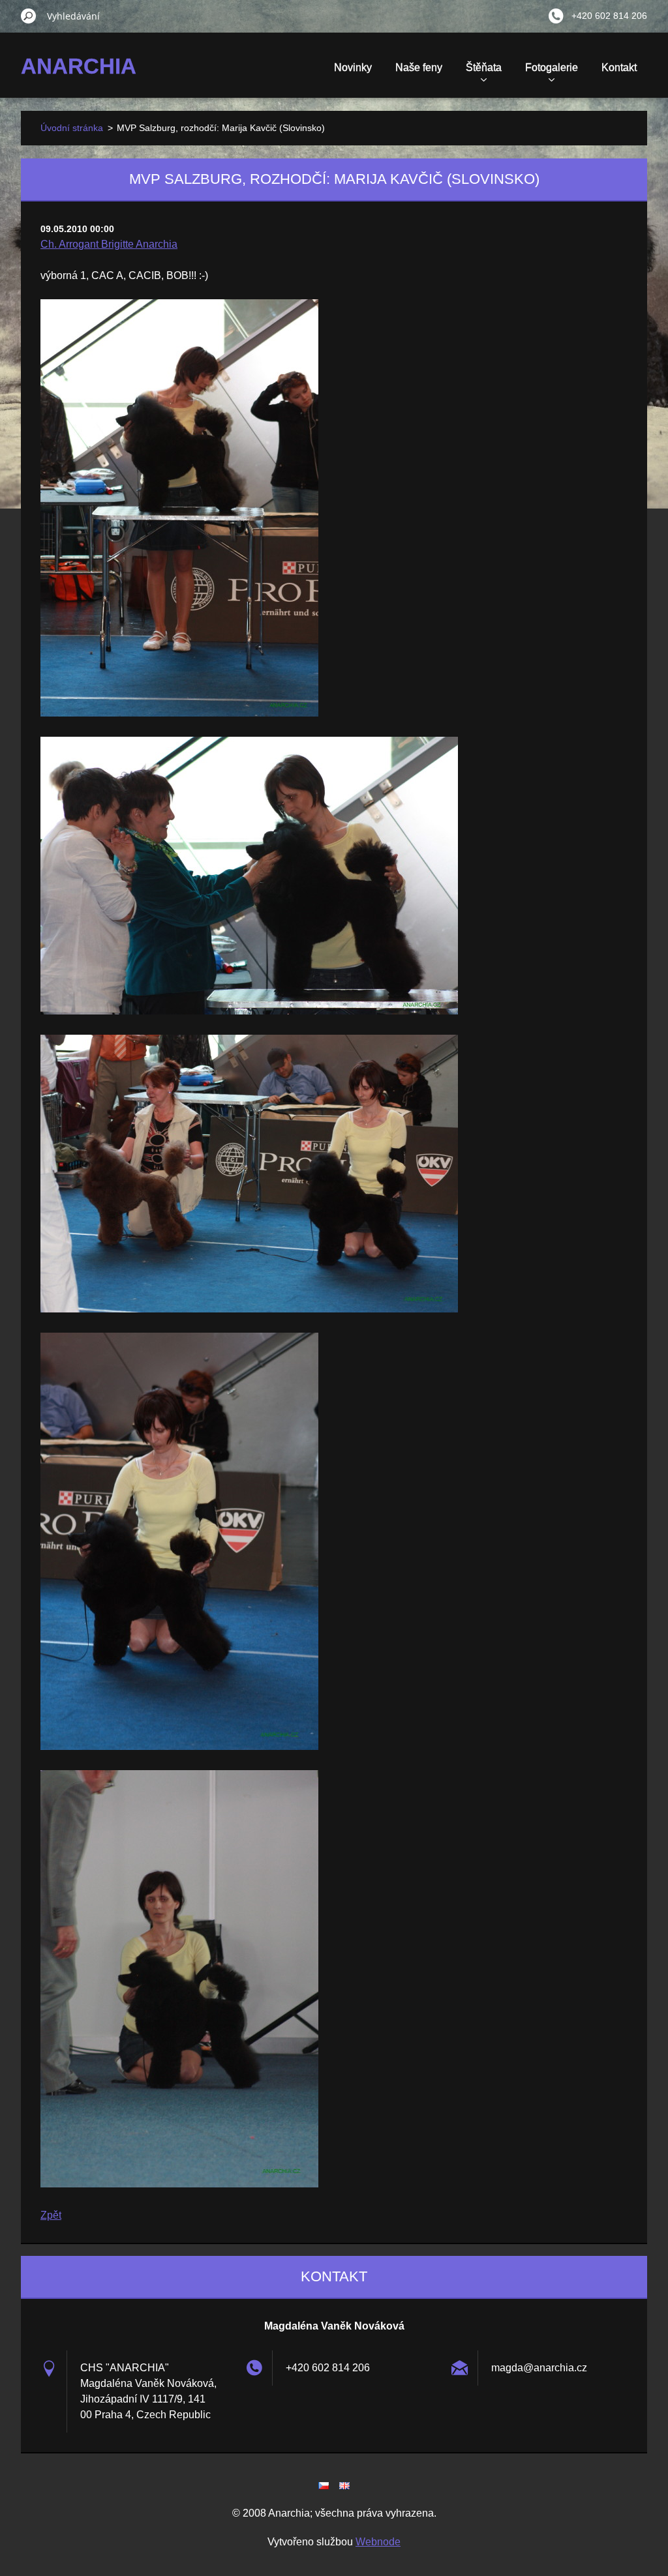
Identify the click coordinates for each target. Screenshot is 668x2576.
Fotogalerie (552, 67)
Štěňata (484, 67)
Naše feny (419, 67)
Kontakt (619, 67)
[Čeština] (324, 2485)
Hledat (29, 16)
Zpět (51, 2215)
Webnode (378, 2542)
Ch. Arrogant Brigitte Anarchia (109, 244)
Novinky (353, 67)
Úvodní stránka (72, 128)
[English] (344, 2485)
